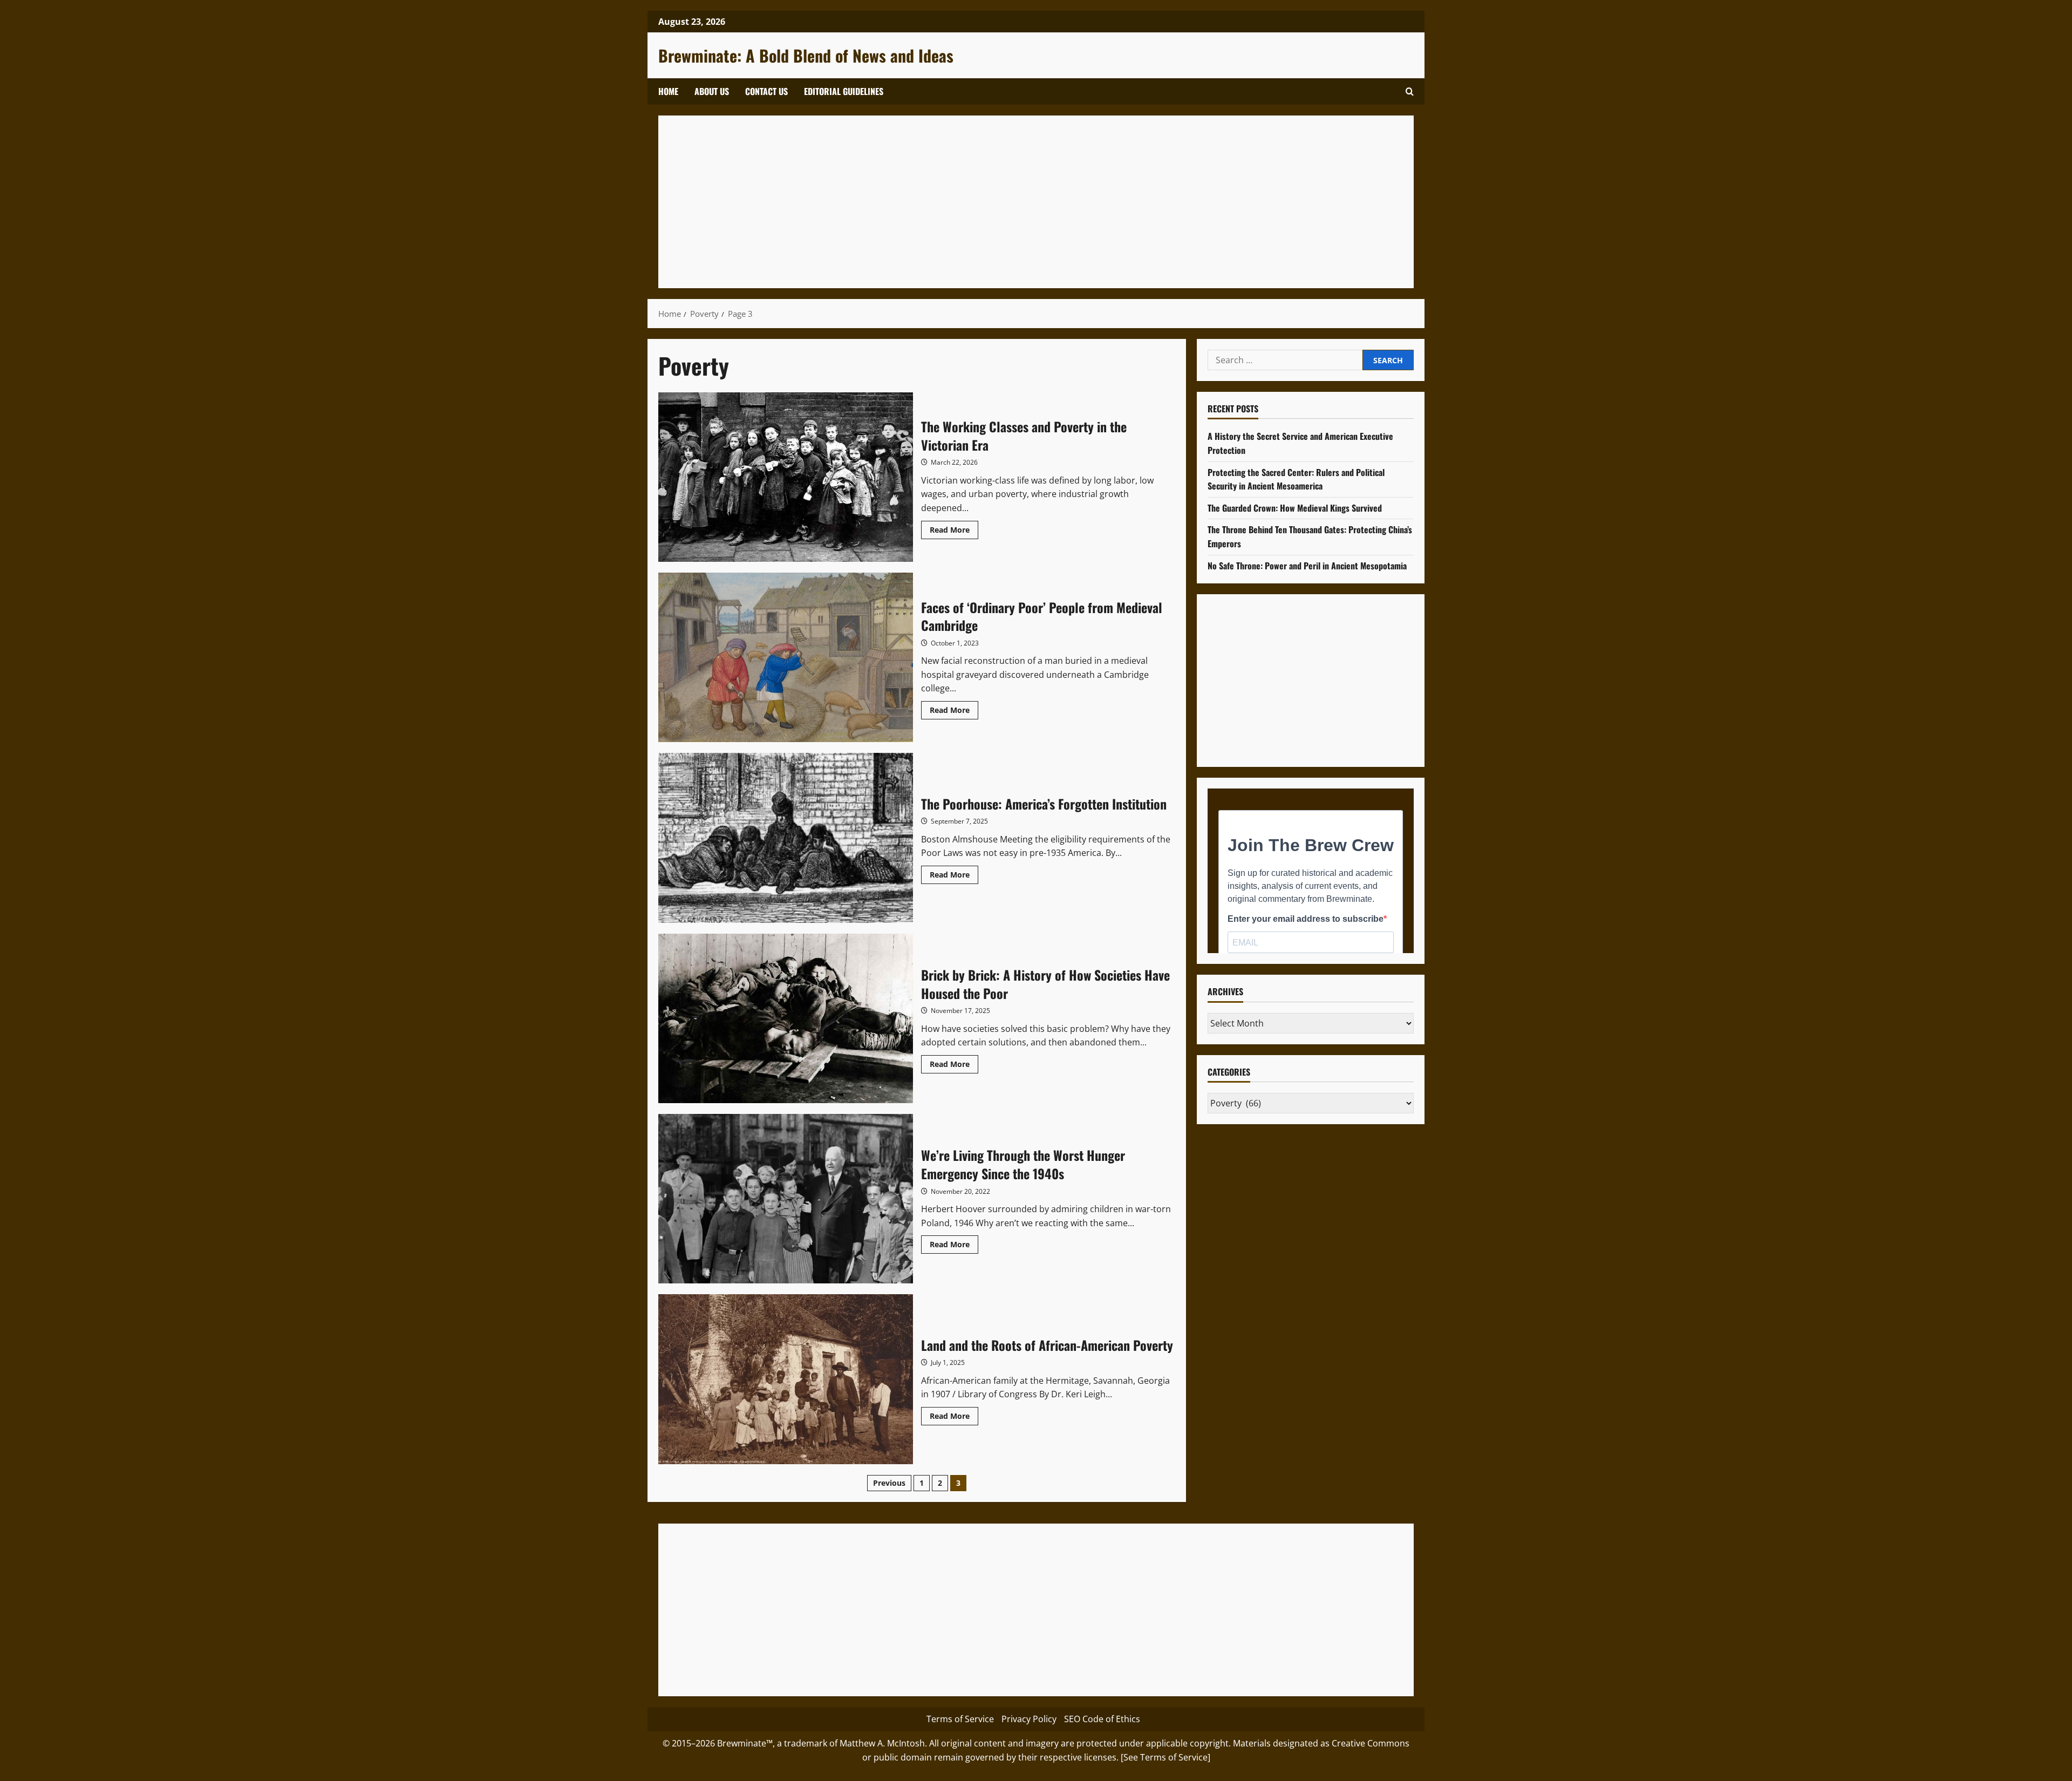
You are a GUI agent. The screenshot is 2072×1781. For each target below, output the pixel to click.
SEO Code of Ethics (1102, 1719)
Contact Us (766, 91)
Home (668, 91)
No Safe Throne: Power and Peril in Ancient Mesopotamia (1307, 566)
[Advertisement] (993, 202)
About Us (712, 91)
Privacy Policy (1029, 1719)
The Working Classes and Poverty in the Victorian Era (786, 477)
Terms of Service (960, 1719)
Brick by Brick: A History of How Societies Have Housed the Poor (786, 1018)
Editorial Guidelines (844, 91)
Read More (954, 532)
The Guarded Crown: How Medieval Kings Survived (1295, 508)
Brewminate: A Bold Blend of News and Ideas (806, 55)
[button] (1410, 91)
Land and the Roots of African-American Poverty (786, 1379)
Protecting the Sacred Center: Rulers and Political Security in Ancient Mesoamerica (1296, 479)
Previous (889, 1483)
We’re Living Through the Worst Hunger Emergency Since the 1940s (786, 1199)
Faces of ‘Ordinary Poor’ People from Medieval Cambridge (786, 657)
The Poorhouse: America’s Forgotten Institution (786, 838)
